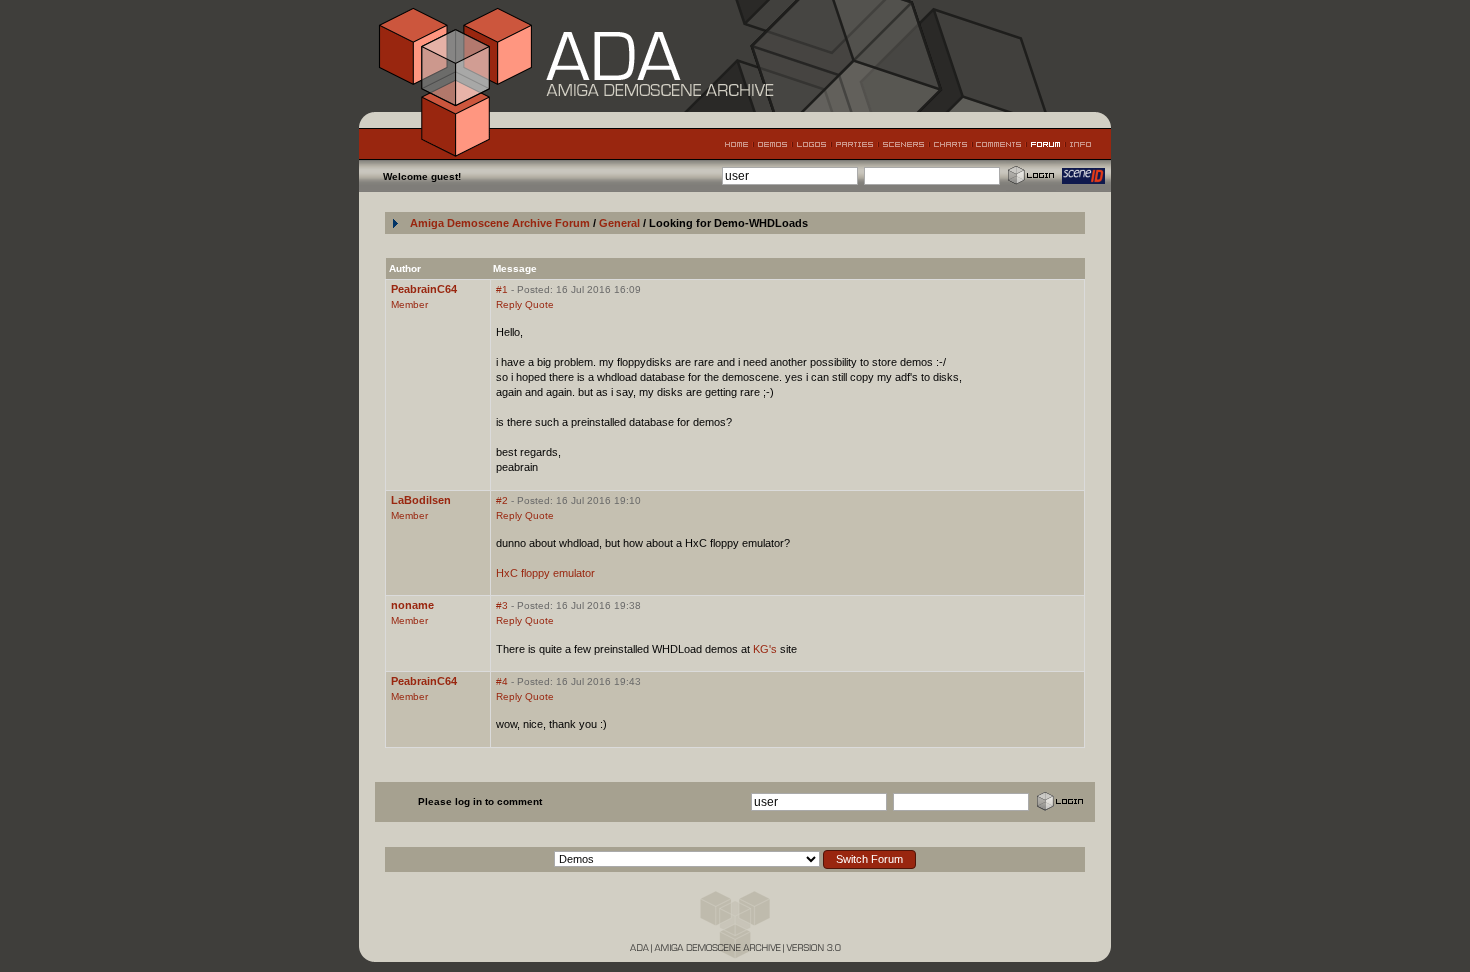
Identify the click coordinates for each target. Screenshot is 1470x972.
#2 (502, 500)
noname (412, 605)
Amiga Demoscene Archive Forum (500, 223)
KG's (765, 649)
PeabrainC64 (424, 289)
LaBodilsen (421, 500)
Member (409, 304)
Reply (509, 304)
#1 (502, 289)
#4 (502, 681)
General (621, 223)
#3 (502, 605)
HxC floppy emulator (545, 573)
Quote (539, 304)
